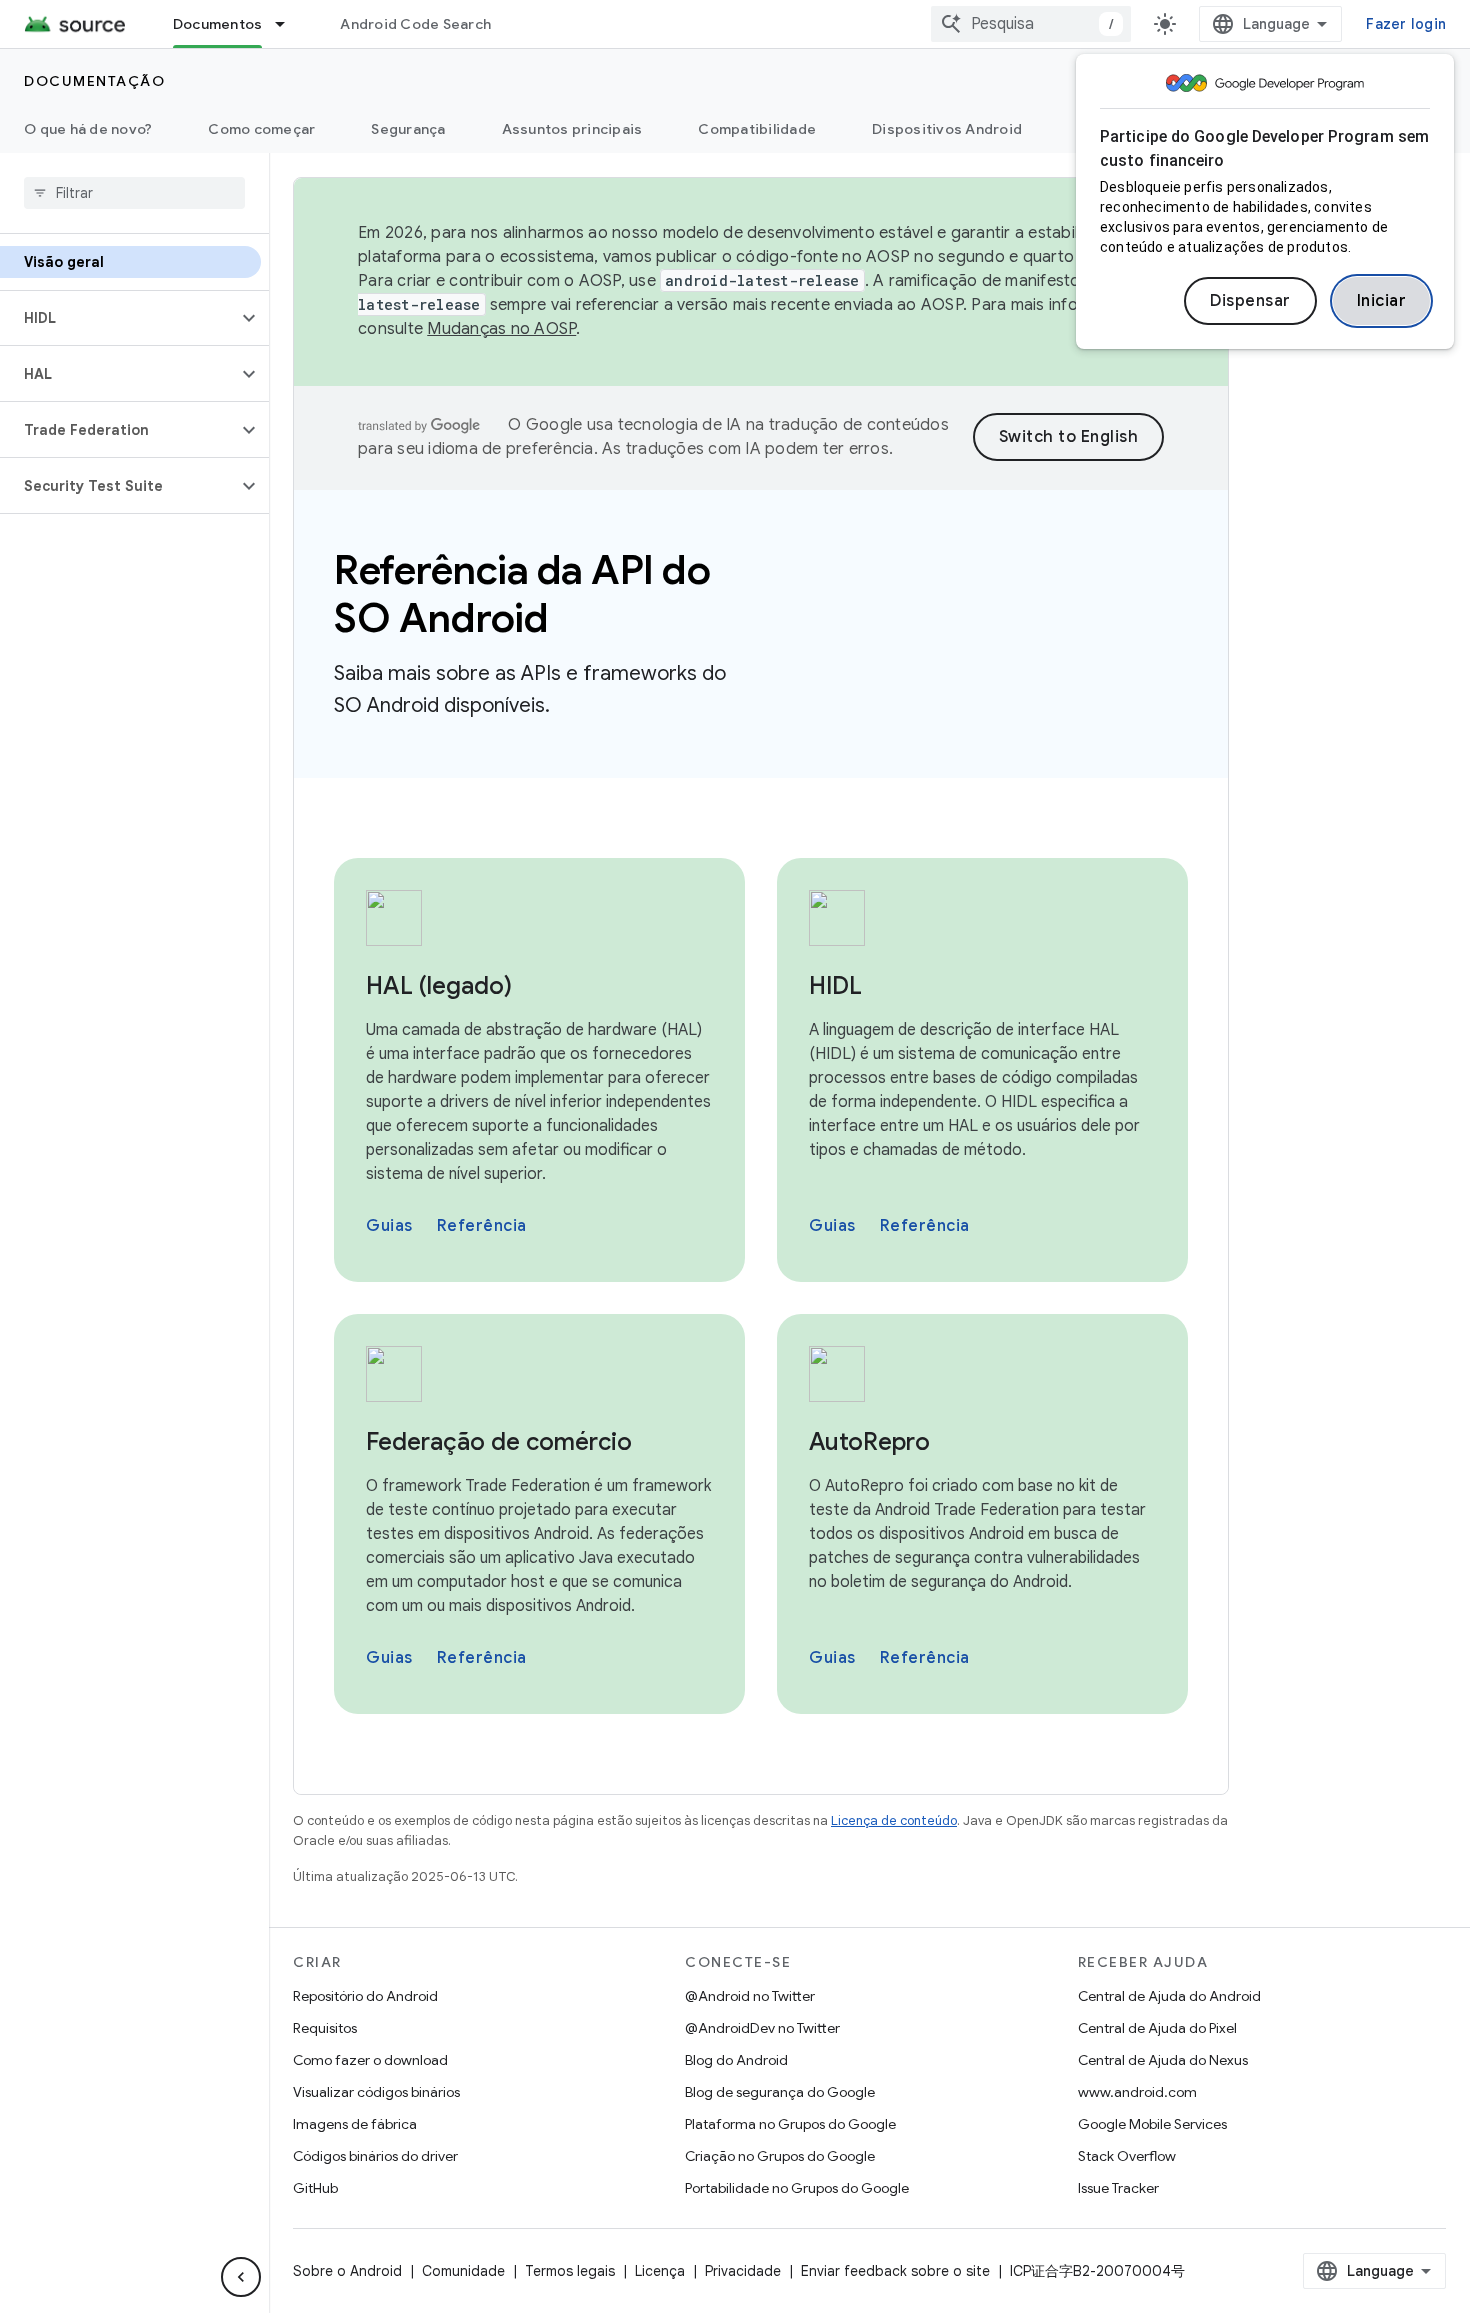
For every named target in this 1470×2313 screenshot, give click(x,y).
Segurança (408, 129)
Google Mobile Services (1152, 2124)
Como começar (261, 129)
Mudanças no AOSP (501, 329)
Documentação (94, 81)
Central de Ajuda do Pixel (1157, 2028)
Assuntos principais (572, 129)
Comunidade (463, 2271)
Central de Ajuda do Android (1169, 1996)
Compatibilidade (757, 129)
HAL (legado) (439, 986)
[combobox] (1031, 24)
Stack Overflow (1127, 2156)
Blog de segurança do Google (780, 2092)
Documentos (218, 24)
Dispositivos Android (947, 129)
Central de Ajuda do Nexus (1163, 2060)
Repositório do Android (365, 1996)
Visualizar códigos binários (376, 2092)
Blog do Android (736, 2060)
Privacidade (743, 2271)
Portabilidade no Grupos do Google (797, 2188)
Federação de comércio (499, 1442)
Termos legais (570, 2271)
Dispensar (1250, 301)
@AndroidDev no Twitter (762, 2028)
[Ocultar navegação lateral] (241, 2277)
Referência (482, 1226)
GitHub (315, 2188)
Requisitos (325, 2028)
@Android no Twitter (750, 1996)
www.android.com (1137, 2092)
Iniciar (1382, 301)
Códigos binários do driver (375, 2156)
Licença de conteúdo (894, 1820)
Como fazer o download (370, 2060)
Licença (660, 2271)
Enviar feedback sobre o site (895, 2271)
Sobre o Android (347, 2271)
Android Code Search (415, 24)
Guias (389, 1226)
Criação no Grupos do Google (780, 2156)
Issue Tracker (1118, 2188)
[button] (118, 318)
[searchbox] (134, 193)
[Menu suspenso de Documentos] (289, 24)
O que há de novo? (88, 129)
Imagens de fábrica (355, 2124)
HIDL (835, 986)
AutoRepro (869, 1442)
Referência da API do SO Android (522, 594)
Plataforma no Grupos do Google (790, 2124)
